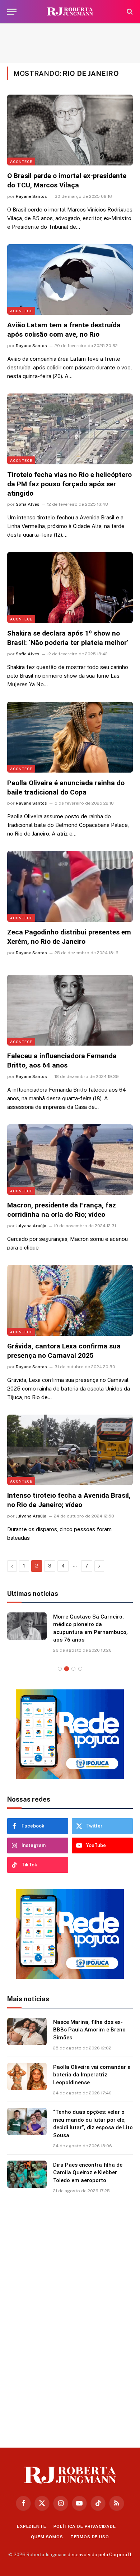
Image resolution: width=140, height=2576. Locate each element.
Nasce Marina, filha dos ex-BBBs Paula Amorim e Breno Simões (89, 2030)
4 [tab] (80, 1669)
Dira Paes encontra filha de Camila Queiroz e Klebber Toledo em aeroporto (88, 2173)
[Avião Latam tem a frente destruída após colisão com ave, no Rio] (70, 280)
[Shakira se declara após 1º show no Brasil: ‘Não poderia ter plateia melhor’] (70, 588)
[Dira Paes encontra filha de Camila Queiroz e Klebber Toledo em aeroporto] (27, 2174)
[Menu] (12, 12)
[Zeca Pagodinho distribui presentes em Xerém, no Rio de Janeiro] (70, 886)
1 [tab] (60, 1669)
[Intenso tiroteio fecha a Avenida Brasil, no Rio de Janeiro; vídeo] (70, 1450)
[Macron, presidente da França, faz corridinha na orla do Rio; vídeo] (70, 1160)
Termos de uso (90, 2537)
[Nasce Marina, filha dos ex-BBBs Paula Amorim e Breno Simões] (27, 2031)
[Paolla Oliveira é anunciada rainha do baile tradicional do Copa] (70, 737)
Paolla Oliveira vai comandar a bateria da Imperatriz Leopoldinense (92, 2075)
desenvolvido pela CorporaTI (99, 2555)
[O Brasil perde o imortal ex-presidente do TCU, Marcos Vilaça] (70, 130)
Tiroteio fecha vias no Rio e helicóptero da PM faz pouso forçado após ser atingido (69, 484)
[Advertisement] (70, 43)
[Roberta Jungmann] (70, 12)
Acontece (21, 161)
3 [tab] (73, 1669)
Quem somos (47, 2537)
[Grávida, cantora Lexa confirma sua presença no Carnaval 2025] (70, 1300)
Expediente (31, 2526)
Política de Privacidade (85, 2526)
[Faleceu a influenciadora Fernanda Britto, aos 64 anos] (70, 1010)
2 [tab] (67, 1669)
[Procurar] (129, 12)
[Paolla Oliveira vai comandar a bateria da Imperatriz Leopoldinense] (27, 2076)
